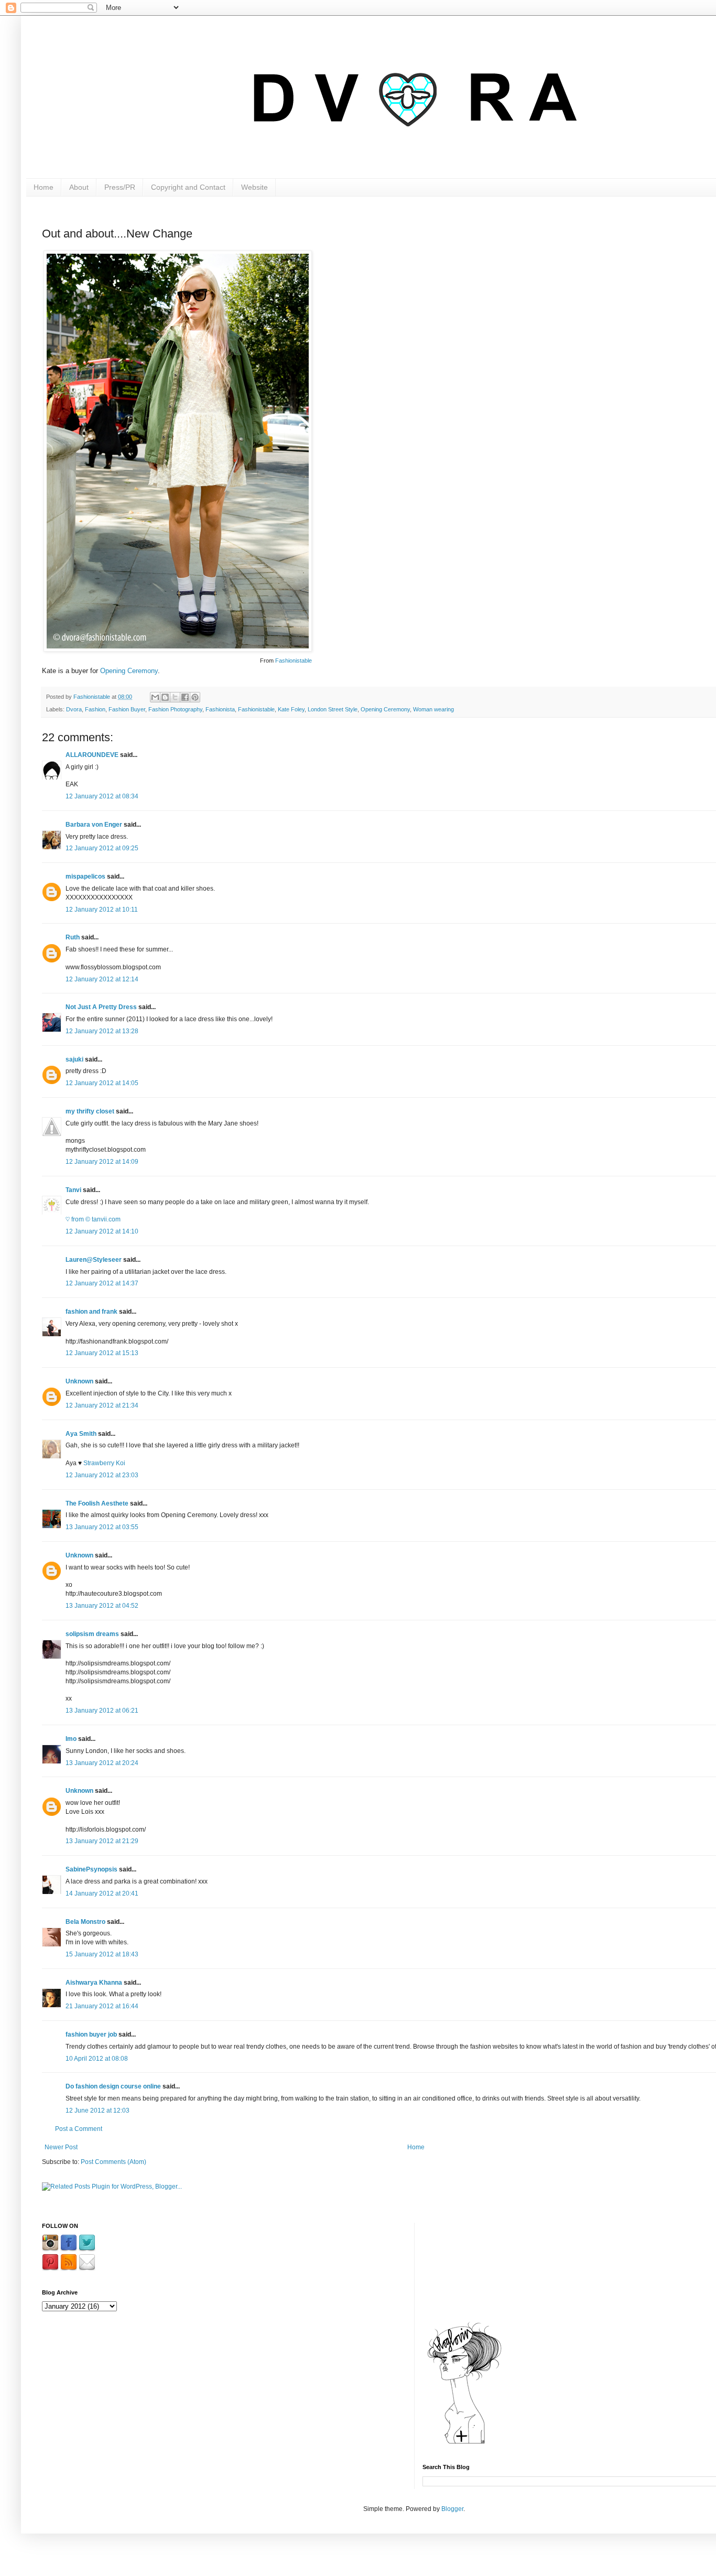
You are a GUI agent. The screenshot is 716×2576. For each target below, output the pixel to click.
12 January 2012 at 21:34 (102, 1405)
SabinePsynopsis (91, 1869)
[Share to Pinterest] (195, 697)
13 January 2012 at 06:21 (102, 1711)
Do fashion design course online (113, 2086)
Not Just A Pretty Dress (101, 1007)
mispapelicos (85, 876)
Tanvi (73, 1190)
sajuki (74, 1059)
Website (254, 187)
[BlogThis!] (165, 697)
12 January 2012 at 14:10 (102, 1231)
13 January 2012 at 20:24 (102, 1763)
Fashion (95, 709)
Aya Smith (81, 1434)
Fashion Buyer (127, 709)
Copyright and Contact (188, 187)
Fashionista (220, 709)
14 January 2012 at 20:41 (102, 1893)
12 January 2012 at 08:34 (102, 796)
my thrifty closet (90, 1111)
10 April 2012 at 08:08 (97, 2059)
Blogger (452, 2509)
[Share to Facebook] (185, 697)
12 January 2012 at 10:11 (102, 910)
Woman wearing (433, 709)
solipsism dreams (92, 1634)
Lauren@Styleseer (94, 1260)
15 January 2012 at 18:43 (102, 1954)
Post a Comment (79, 2129)
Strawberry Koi (104, 1463)
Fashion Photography (175, 709)
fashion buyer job (91, 2034)
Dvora (74, 709)
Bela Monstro (85, 1922)
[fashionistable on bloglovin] (464, 2443)
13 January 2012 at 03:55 (102, 1527)
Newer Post (61, 2147)
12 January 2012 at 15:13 (102, 1353)
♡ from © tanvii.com (93, 1219)
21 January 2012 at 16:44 (102, 2006)
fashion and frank (91, 1312)
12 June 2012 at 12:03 (97, 2110)
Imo (71, 1739)
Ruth (73, 937)
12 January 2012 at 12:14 (102, 979)
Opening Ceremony (129, 671)
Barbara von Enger (94, 825)
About (79, 187)
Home (44, 187)
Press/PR (120, 187)
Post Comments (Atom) (113, 2162)
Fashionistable (294, 661)
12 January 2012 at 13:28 (102, 1031)
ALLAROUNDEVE (92, 755)
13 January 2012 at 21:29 (102, 1841)
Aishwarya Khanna (94, 1983)
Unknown (79, 1381)
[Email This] (155, 697)
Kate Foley (291, 709)
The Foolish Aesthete (97, 1503)
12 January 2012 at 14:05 (102, 1083)
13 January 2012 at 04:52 (102, 1606)
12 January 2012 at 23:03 (102, 1475)
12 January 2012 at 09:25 (102, 848)
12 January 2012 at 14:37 (102, 1283)
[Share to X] (175, 697)
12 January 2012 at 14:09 (102, 1162)
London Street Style (333, 709)
